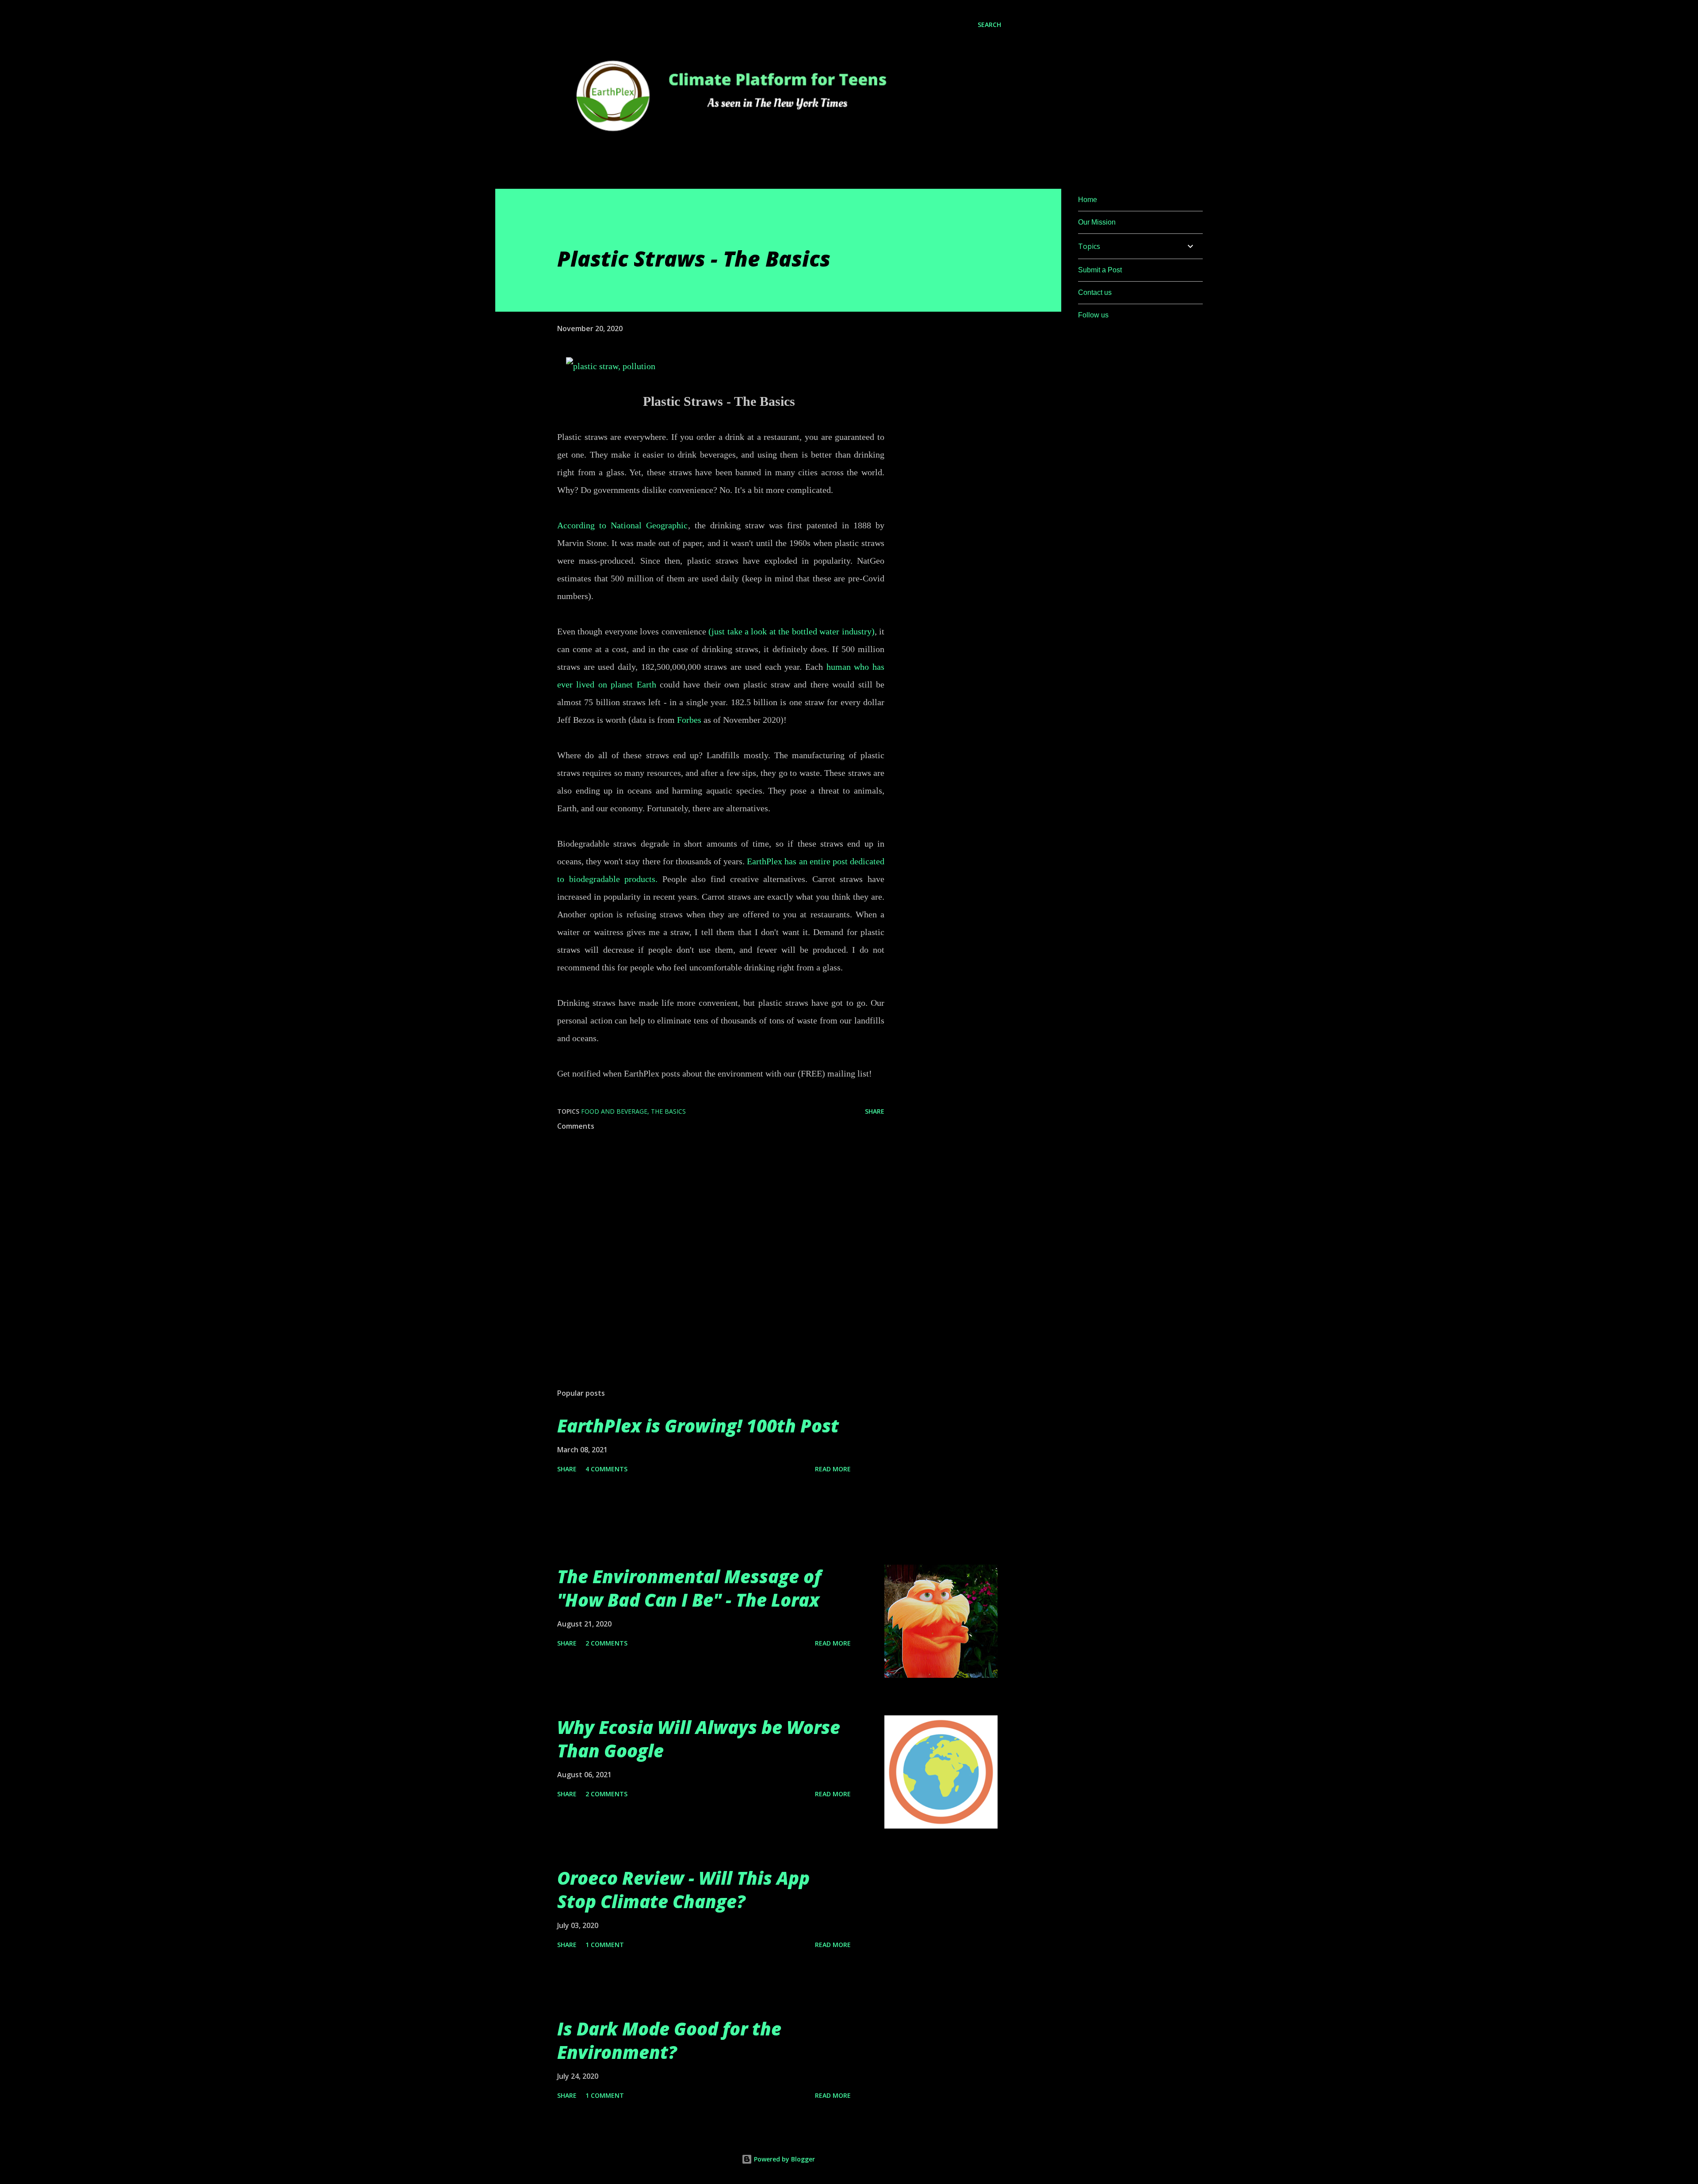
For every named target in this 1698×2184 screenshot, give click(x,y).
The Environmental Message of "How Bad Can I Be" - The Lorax (689, 1588)
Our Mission (1097, 222)
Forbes (689, 720)
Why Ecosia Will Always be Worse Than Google (699, 1739)
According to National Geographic (623, 525)
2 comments (606, 1643)
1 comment (605, 1945)
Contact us (1095, 292)
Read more (833, 1469)
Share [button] (875, 1111)
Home (1088, 200)
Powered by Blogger (784, 2159)
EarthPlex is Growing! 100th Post (698, 1426)
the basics (668, 1111)
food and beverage (614, 1111)
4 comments (606, 1469)
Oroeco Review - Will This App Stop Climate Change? (683, 1890)
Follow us (1093, 315)
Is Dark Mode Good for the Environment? (669, 2040)
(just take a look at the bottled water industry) (791, 631)
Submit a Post (1100, 270)
